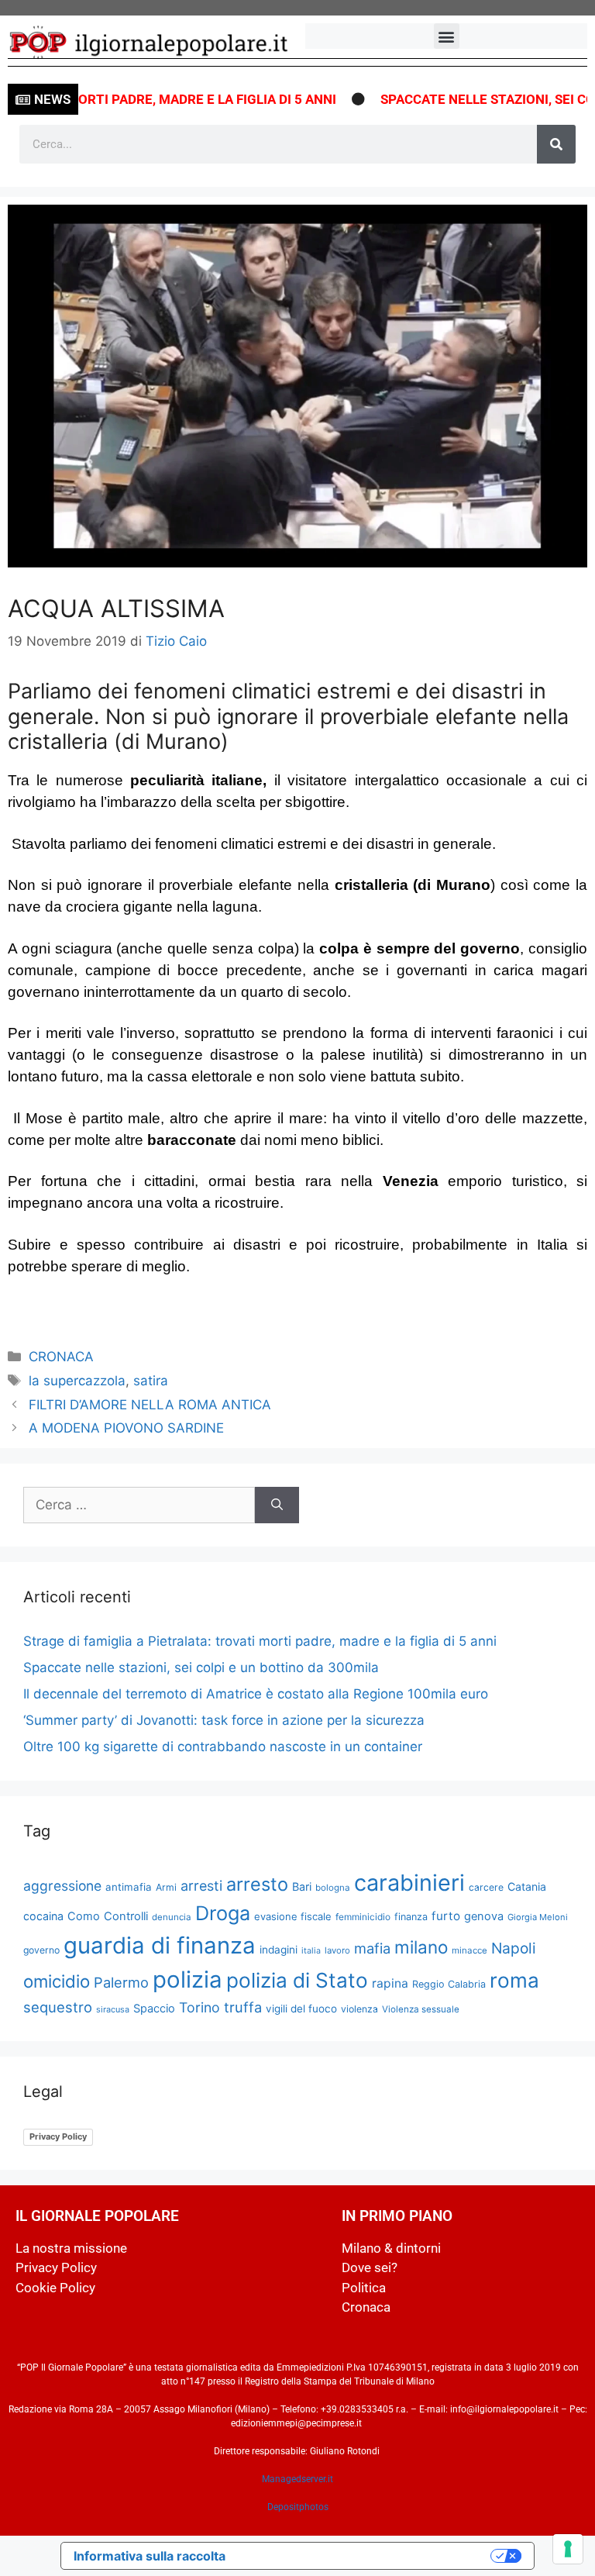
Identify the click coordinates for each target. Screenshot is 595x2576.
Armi (166, 1887)
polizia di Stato (297, 1980)
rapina (390, 1983)
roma (514, 1980)
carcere (486, 1887)
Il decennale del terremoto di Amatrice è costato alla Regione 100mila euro (256, 1694)
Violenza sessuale (421, 2009)
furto (446, 1916)
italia (311, 1951)
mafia (372, 1948)
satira (151, 1381)
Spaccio (154, 2009)
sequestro (58, 2007)
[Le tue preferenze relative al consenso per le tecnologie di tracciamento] (568, 2549)
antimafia (129, 1887)
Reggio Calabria (449, 1984)
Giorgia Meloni (538, 1917)
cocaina (43, 1916)
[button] (447, 36)
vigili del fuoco (301, 2009)
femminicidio (363, 1917)
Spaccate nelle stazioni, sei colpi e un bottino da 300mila (201, 1667)
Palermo (121, 1982)
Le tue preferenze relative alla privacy (366, 2556)
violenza (359, 2009)
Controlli (126, 1916)
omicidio (57, 1981)
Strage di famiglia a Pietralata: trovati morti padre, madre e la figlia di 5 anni (260, 1641)
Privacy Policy (58, 2136)
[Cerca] (556, 144)
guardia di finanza (160, 1945)
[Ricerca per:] (139, 1505)
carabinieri (409, 1883)
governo (41, 1950)
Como (84, 1916)
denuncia (172, 1917)
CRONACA (61, 1357)
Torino (199, 2007)
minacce (469, 1950)
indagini (279, 1950)
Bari (302, 1886)
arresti (201, 1886)
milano (421, 1947)
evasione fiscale (293, 1916)
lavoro (337, 1950)
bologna (333, 1888)
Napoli (514, 1948)
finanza (411, 1917)
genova (484, 1916)
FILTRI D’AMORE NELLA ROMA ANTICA (150, 1405)
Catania (527, 1886)
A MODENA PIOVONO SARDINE (126, 1428)
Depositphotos (298, 2507)
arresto (257, 1884)
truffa (243, 2007)
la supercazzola (77, 1381)
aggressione (62, 1886)
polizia (187, 1979)
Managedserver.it (297, 2479)
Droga (223, 1913)
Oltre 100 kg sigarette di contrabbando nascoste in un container (223, 1747)
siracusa (113, 2009)
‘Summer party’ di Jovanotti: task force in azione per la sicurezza (224, 1720)
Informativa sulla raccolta (150, 2556)
